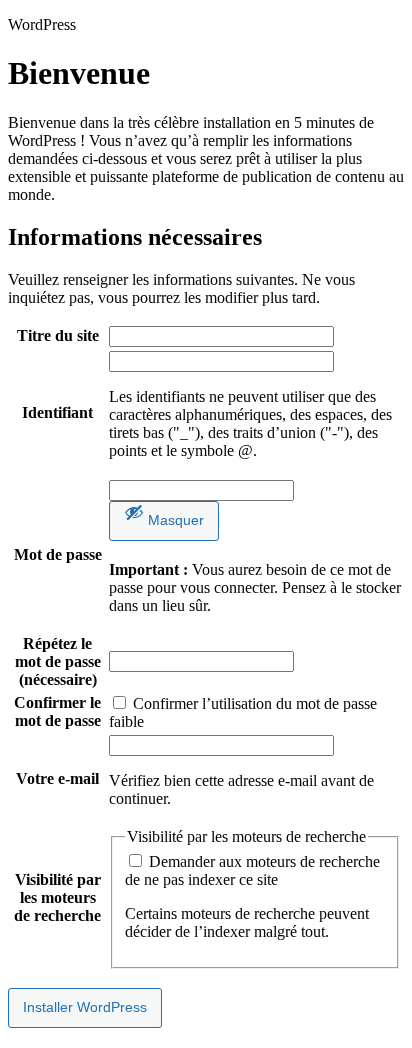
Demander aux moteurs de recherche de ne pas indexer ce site (252, 870)
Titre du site (58, 335)
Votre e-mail (57, 778)
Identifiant (57, 412)
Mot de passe (58, 554)
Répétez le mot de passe (58, 661)
